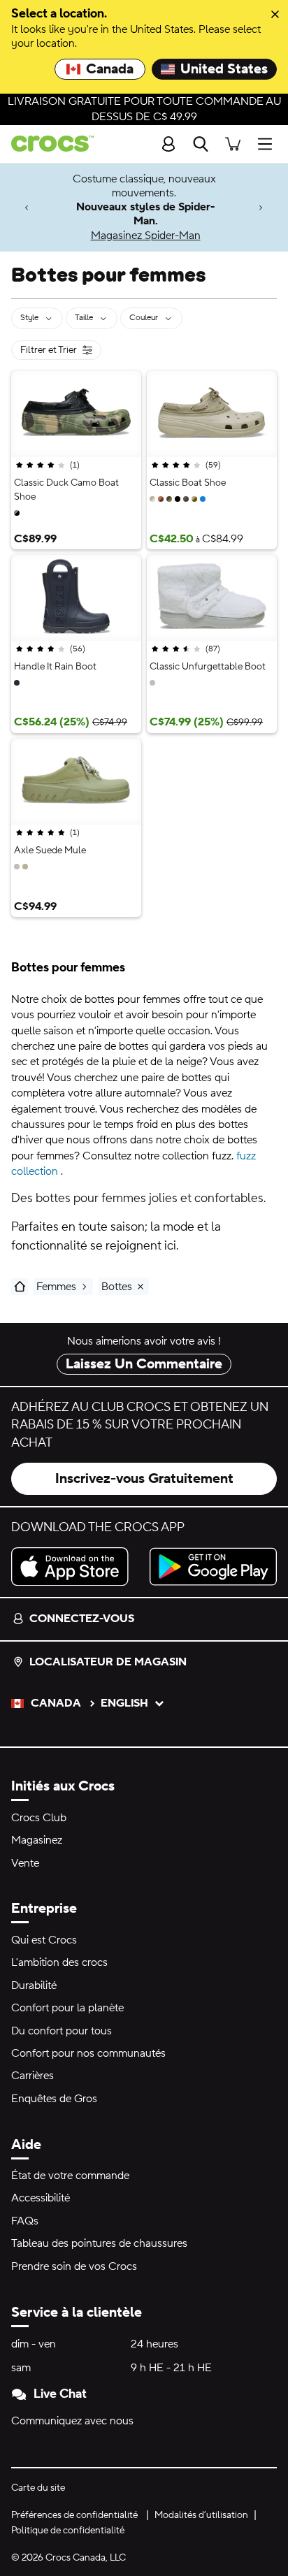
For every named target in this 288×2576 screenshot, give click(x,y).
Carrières (33, 2076)
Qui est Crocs (44, 1940)
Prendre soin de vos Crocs (74, 2266)
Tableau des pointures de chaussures (99, 2243)
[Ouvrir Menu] (268, 144)
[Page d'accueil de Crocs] (47, 144)
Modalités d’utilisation (201, 2515)
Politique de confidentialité (68, 2531)
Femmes (56, 1287)
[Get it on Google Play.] (213, 1566)
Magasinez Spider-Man (146, 236)
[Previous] (27, 207)
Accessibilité (41, 2198)
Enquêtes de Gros (54, 2099)
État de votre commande (70, 2176)
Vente (25, 1863)
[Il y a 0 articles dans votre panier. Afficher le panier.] (233, 144)
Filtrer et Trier (61, 352)
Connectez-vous (82, 1619)
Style (29, 318)
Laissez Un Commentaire (144, 1364)
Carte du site (38, 2488)
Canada (110, 69)
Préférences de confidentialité (74, 2515)
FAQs (25, 2221)
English (124, 1703)
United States (224, 69)
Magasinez (37, 1840)
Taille (84, 318)
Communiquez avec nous (72, 2421)
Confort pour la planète (67, 2008)
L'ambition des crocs (59, 1962)
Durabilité (34, 1985)
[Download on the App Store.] (75, 1566)
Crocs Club (39, 1818)
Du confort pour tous (62, 2031)
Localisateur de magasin (108, 1662)
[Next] (261, 207)
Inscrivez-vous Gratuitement (144, 1479)
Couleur (144, 318)
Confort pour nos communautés (88, 2053)
